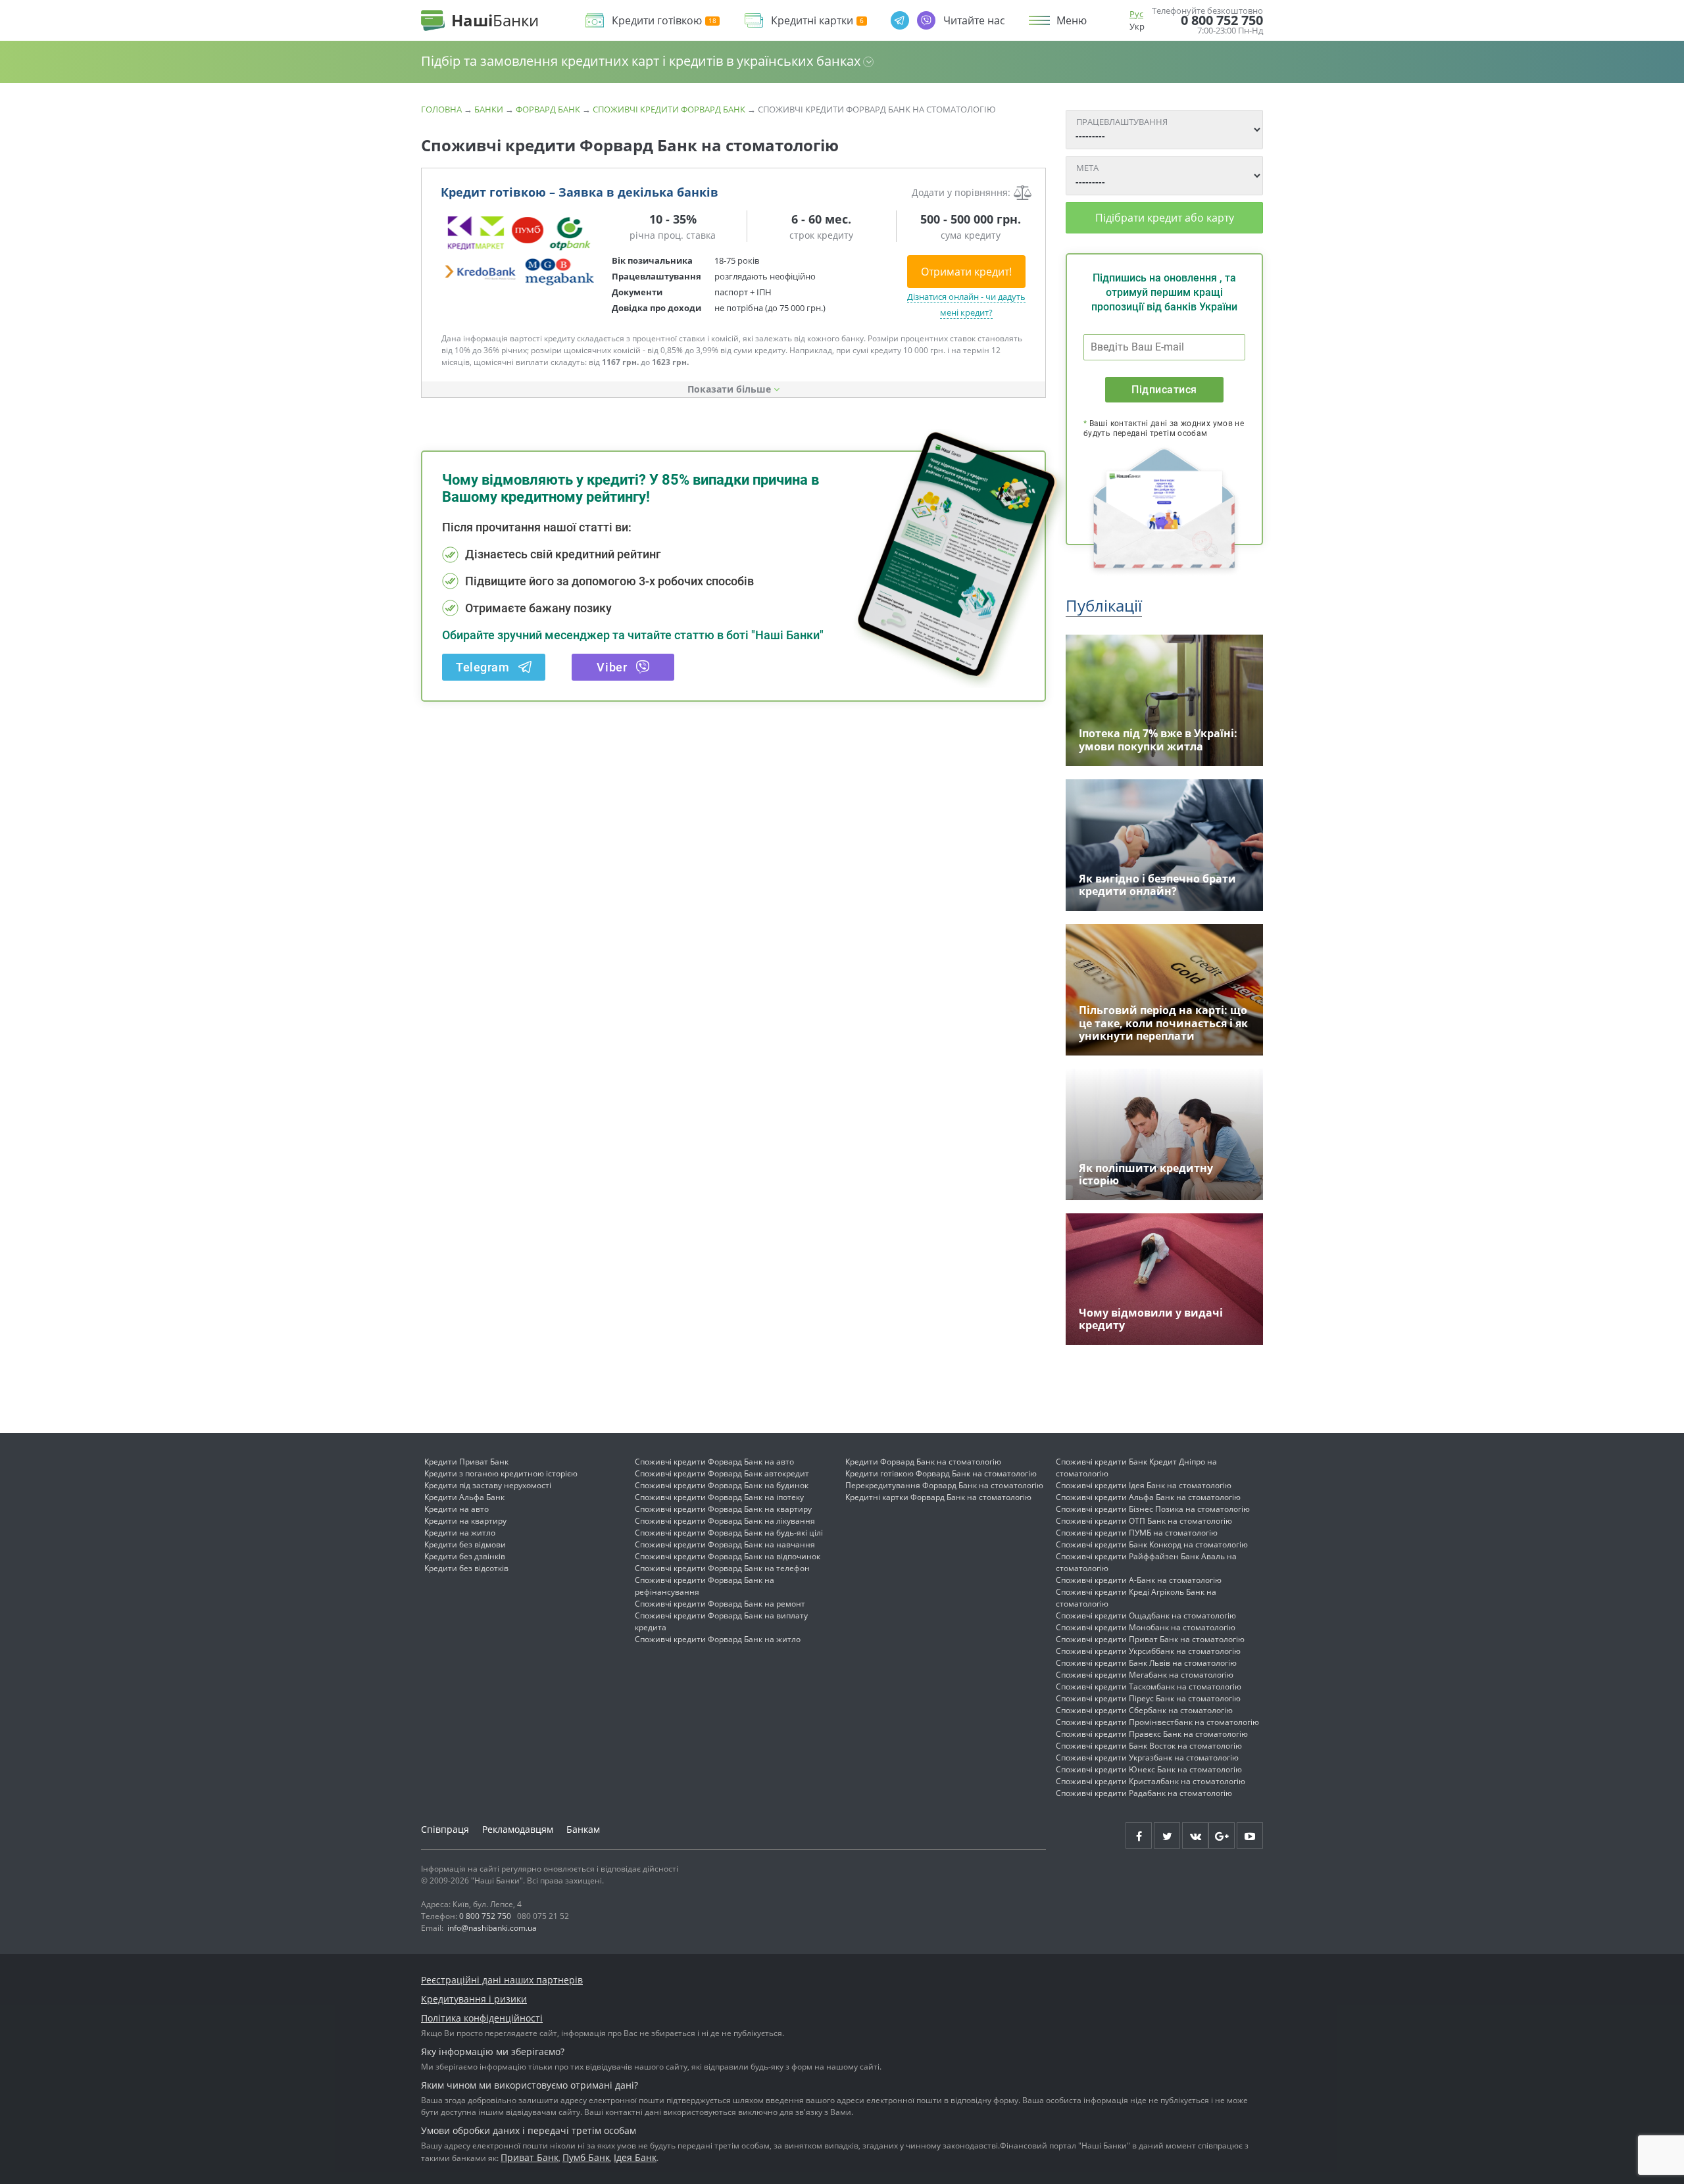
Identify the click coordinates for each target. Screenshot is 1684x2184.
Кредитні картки (812, 21)
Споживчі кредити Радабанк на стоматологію (1144, 1793)
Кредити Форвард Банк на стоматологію (923, 1462)
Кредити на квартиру (465, 1521)
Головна (441, 109)
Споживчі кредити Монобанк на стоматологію (1146, 1627)
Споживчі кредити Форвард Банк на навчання (725, 1544)
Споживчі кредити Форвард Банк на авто (714, 1462)
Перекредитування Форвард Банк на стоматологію (944, 1485)
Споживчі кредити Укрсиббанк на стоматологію (1148, 1651)
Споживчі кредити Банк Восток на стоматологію (1149, 1746)
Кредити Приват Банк (466, 1462)
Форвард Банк (548, 109)
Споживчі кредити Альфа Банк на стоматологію (1148, 1497)
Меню (1072, 20)
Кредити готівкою (657, 21)
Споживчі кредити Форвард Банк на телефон (722, 1568)
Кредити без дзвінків (465, 1556)
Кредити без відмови (465, 1544)
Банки (489, 109)
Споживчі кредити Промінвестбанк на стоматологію (1157, 1722)
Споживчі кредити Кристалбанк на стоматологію (1151, 1781)
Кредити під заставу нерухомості (488, 1485)
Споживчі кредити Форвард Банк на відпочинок (728, 1556)
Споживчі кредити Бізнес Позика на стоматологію (1153, 1509)
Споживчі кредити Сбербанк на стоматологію (1144, 1710)
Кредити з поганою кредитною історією (501, 1473)
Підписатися (1164, 390)
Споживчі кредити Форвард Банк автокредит (722, 1473)
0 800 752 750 (1222, 20)
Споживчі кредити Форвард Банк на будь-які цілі (729, 1533)
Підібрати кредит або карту (1165, 218)
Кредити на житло (460, 1533)
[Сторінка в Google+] (1222, 1835)
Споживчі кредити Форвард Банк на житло (718, 1639)
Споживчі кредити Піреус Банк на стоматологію (1148, 1698)
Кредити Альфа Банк (464, 1497)
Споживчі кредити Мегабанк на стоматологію (1145, 1675)
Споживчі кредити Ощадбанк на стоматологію (1146, 1615)
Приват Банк (530, 2157)
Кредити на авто (457, 1509)
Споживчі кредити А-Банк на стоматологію (1139, 1580)
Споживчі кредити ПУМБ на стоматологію (1137, 1533)
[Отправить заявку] (520, 250)
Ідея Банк (635, 2157)
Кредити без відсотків (466, 1568)
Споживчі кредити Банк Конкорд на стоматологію (1152, 1544)
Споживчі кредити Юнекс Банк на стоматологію (1149, 1769)
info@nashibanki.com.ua (492, 1928)
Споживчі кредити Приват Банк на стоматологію (1150, 1639)
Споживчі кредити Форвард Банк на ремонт (720, 1604)
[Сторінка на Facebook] (1139, 1835)
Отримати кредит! (966, 272)
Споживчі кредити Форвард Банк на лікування (725, 1521)
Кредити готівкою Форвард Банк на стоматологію (941, 1473)
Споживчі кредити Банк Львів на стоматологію (1146, 1663)
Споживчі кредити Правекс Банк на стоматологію (1152, 1734)
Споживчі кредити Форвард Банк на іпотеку (719, 1497)
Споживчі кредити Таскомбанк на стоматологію (1149, 1687)
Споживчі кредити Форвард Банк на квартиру (723, 1509)
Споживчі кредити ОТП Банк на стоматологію (1144, 1521)
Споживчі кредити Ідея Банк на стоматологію (1144, 1485)
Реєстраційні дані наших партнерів (502, 1980)
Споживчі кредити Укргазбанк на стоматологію (1147, 1758)
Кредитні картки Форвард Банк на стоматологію (938, 1497)
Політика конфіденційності (482, 2018)
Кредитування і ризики (474, 1999)
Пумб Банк (586, 2157)
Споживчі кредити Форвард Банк (669, 109)
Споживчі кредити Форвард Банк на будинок (722, 1485)
